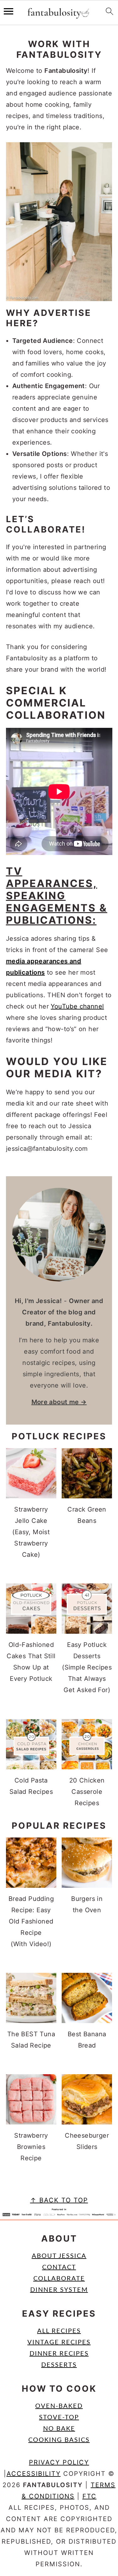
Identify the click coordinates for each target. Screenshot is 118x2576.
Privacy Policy (59, 2462)
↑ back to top (59, 2200)
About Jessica (59, 2256)
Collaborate (59, 2279)
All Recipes (59, 2331)
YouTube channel (77, 1006)
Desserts (59, 2365)
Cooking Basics (59, 2440)
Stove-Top (59, 2417)
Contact (59, 2267)
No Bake (59, 2429)
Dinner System (59, 2290)
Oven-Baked (59, 2406)
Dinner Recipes (59, 2354)
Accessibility (34, 2474)
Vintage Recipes (59, 2342)
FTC (90, 2496)
